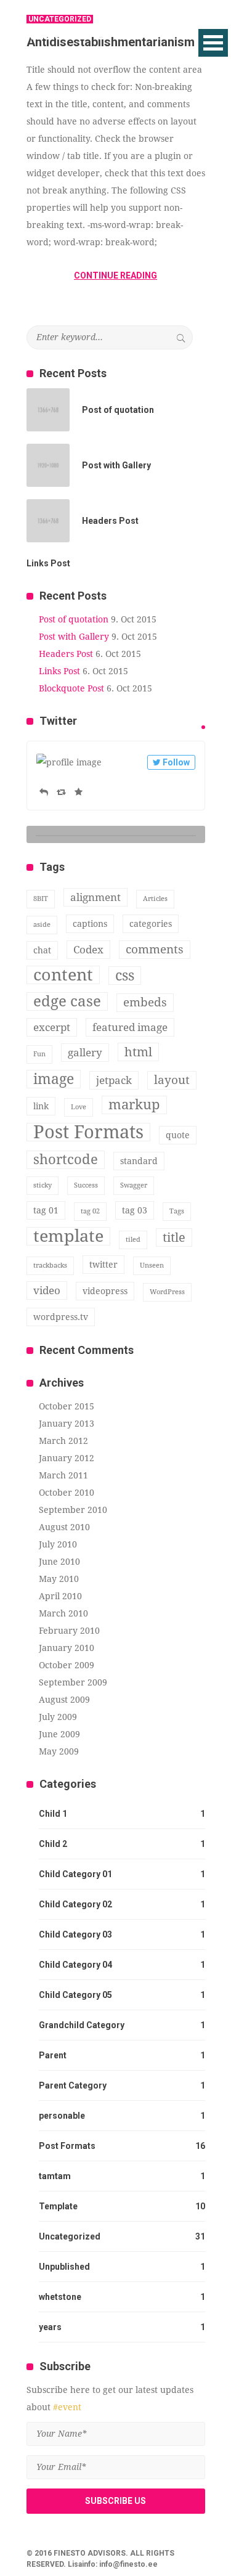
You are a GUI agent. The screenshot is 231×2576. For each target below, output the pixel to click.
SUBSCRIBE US (115, 2501)
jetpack (114, 1080)
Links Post (59, 671)
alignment (95, 897)
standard (139, 1161)
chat (42, 950)
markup (134, 1105)
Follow (176, 762)
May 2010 (59, 1579)
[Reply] (44, 792)
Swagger (134, 1185)
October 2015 (67, 1406)
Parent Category (73, 2085)
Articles (155, 899)
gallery (85, 1053)
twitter (103, 1265)
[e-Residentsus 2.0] (86, 32)
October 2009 (67, 1665)
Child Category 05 (75, 1995)
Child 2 (53, 1844)
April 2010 (60, 1596)
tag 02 (90, 1211)
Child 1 (53, 1814)
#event (67, 2407)
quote (178, 1135)
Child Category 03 (75, 1934)
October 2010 (67, 1493)
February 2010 (69, 1631)
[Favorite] (79, 792)
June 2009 (59, 1734)
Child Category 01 (75, 1874)
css (125, 976)
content (63, 975)
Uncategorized (70, 2236)
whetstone (60, 2297)
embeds (145, 1002)
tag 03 (135, 1210)
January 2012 (67, 1458)
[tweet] (203, 727)
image (54, 1079)
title (174, 1237)
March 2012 (63, 1441)
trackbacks (50, 1266)
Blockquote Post (71, 688)
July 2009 (58, 1717)
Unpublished (64, 2267)
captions (90, 924)
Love (79, 1107)
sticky (43, 1185)
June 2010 (59, 1562)
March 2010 (63, 1613)
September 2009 (73, 1682)
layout (172, 1080)
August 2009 (64, 1700)
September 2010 (73, 1510)
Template (58, 2206)
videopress (105, 1291)
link (41, 1106)
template (68, 1236)
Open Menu (213, 43)
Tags (177, 1211)
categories (151, 924)
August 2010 (64, 1527)
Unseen (152, 1266)
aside (42, 925)
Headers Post (66, 654)
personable (62, 2116)
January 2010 (67, 1648)
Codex (88, 950)
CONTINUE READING (115, 275)
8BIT (41, 899)
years (50, 2327)
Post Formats (88, 1132)
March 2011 (63, 1475)
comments (155, 949)
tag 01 (46, 1210)
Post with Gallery (74, 637)
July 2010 (58, 1544)
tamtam (55, 2176)
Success (86, 1185)
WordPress (167, 1292)
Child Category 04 (75, 1965)
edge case (67, 1001)
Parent (53, 2055)
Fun (39, 1054)
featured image (130, 1027)
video (47, 1290)
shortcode (66, 1160)
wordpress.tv (61, 1317)
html (138, 1052)
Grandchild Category (82, 2025)
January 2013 (67, 1424)
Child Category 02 (75, 1904)
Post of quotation (74, 619)
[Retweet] (61, 792)
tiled (133, 1240)
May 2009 (59, 1751)
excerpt (52, 1027)
